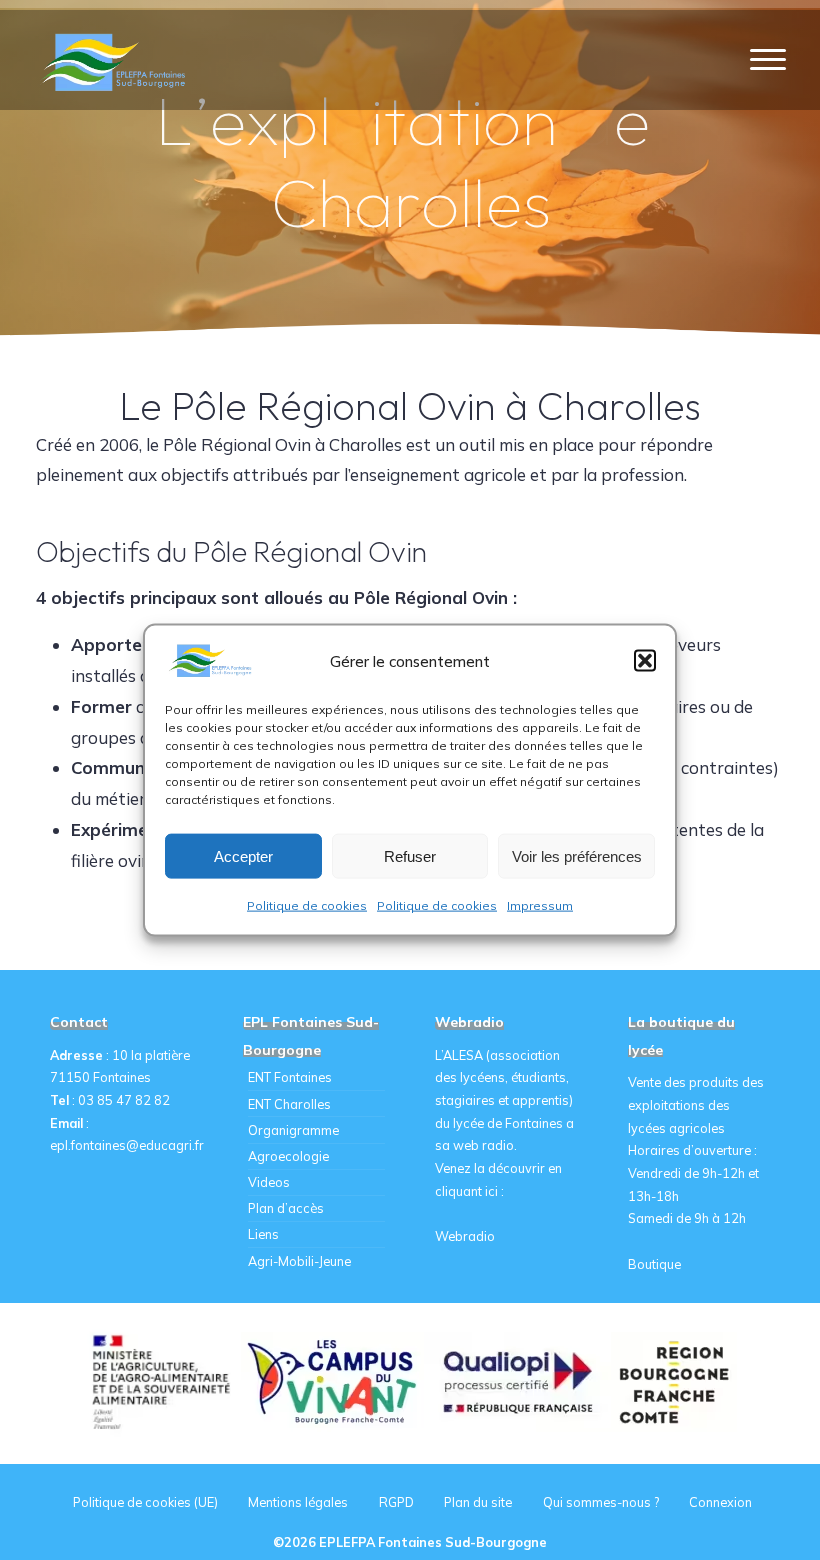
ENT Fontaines (290, 1077)
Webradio (465, 1236)
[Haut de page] (742, 1482)
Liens (263, 1234)
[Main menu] (768, 60)
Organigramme (293, 1130)
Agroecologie (288, 1156)
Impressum (540, 905)
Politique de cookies (307, 905)
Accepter (243, 855)
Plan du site (478, 1502)
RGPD (396, 1502)
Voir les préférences (577, 855)
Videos (269, 1182)
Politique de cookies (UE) (145, 1502)
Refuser (410, 855)
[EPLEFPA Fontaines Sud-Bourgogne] (117, 59)
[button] (645, 661)
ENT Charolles (289, 1104)
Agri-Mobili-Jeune (299, 1261)
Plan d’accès (286, 1208)
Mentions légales (298, 1502)
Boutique (654, 1264)
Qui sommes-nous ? (601, 1502)
